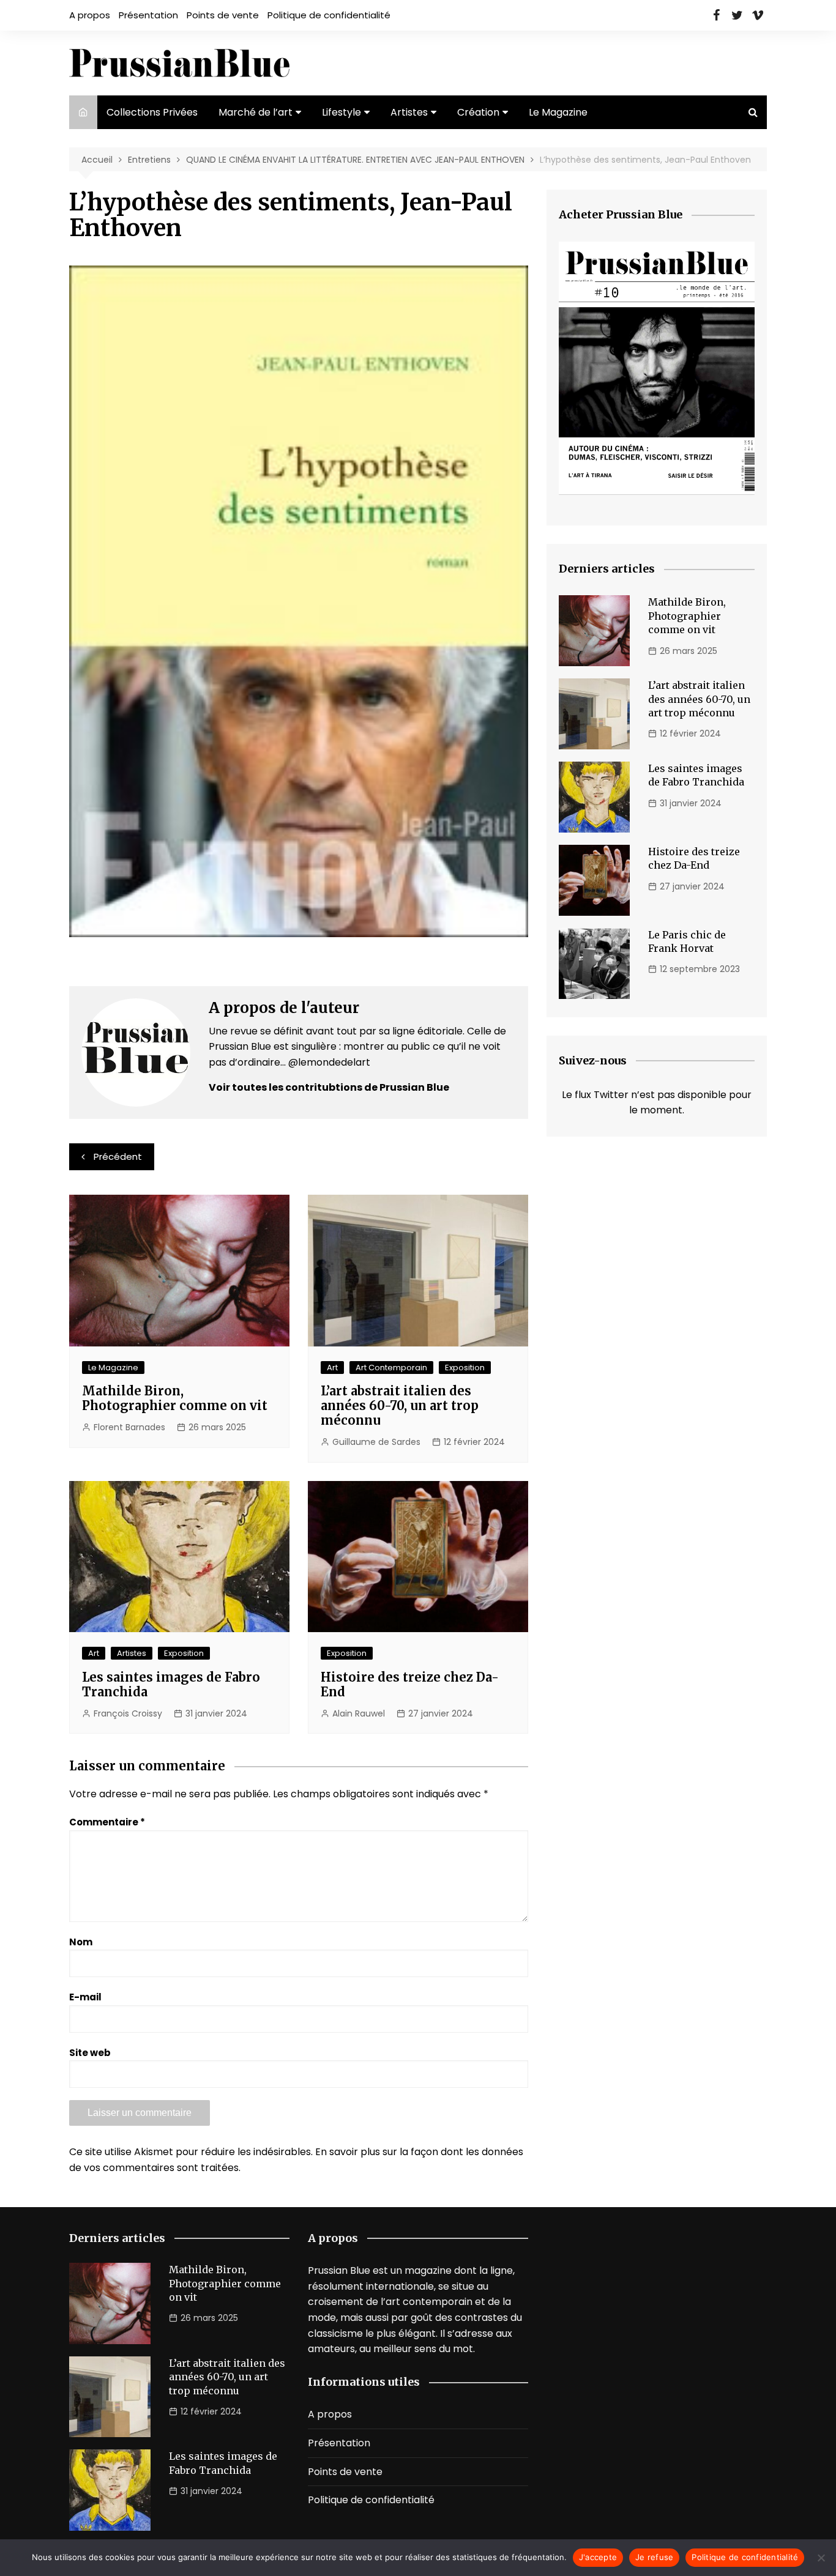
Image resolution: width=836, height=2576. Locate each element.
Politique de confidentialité (329, 15)
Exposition (465, 1368)
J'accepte (598, 2557)
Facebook (716, 15)
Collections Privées (152, 112)
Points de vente (223, 15)
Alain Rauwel (359, 1713)
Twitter (737, 15)
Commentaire (107, 1822)
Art (332, 1368)
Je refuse (654, 2557)
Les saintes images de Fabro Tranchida (171, 1684)
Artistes (409, 112)
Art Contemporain (391, 1368)
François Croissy (128, 1713)
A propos (90, 15)
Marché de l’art (256, 112)
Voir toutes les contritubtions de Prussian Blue (329, 1087)
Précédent (118, 1156)
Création (478, 112)
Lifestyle (341, 112)
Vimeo (758, 15)
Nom (81, 1942)
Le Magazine (558, 112)
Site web (90, 2053)
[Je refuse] (821, 2558)
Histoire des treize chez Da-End (410, 1684)
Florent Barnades (129, 1427)
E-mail (85, 1997)
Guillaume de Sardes (376, 1442)
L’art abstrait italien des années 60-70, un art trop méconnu (400, 1405)
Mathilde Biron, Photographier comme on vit (175, 1398)
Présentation (148, 15)
